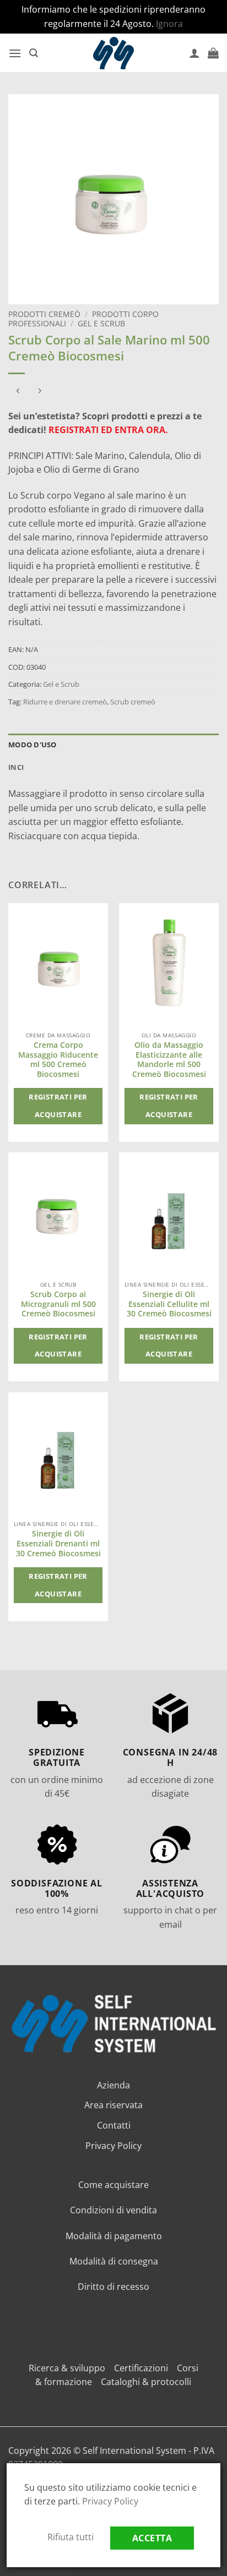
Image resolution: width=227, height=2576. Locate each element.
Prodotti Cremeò (44, 314)
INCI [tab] (16, 767)
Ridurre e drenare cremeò (65, 702)
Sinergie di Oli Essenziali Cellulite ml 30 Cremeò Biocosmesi (169, 1304)
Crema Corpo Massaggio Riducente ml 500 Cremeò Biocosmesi (58, 1060)
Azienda (113, 2085)
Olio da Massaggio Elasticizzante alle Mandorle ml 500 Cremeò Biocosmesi (169, 1060)
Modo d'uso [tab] (33, 745)
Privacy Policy (113, 2146)
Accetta (152, 2538)
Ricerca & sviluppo (67, 2368)
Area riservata (113, 2105)
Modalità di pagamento (114, 2236)
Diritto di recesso (113, 2287)
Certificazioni (141, 2368)
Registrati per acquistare (58, 1106)
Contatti (114, 2125)
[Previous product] (39, 392)
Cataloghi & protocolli (146, 2382)
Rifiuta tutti (71, 2537)
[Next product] (18, 392)
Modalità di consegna (114, 2261)
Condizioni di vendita (113, 2210)
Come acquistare (113, 2185)
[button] (15, 53)
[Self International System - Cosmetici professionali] (113, 53)
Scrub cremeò (133, 702)
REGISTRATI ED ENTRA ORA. (108, 430)
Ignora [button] (169, 24)
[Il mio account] (194, 53)
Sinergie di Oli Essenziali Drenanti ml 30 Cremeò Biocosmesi (58, 1543)
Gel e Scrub (101, 323)
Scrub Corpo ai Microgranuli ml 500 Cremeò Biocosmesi (58, 1304)
